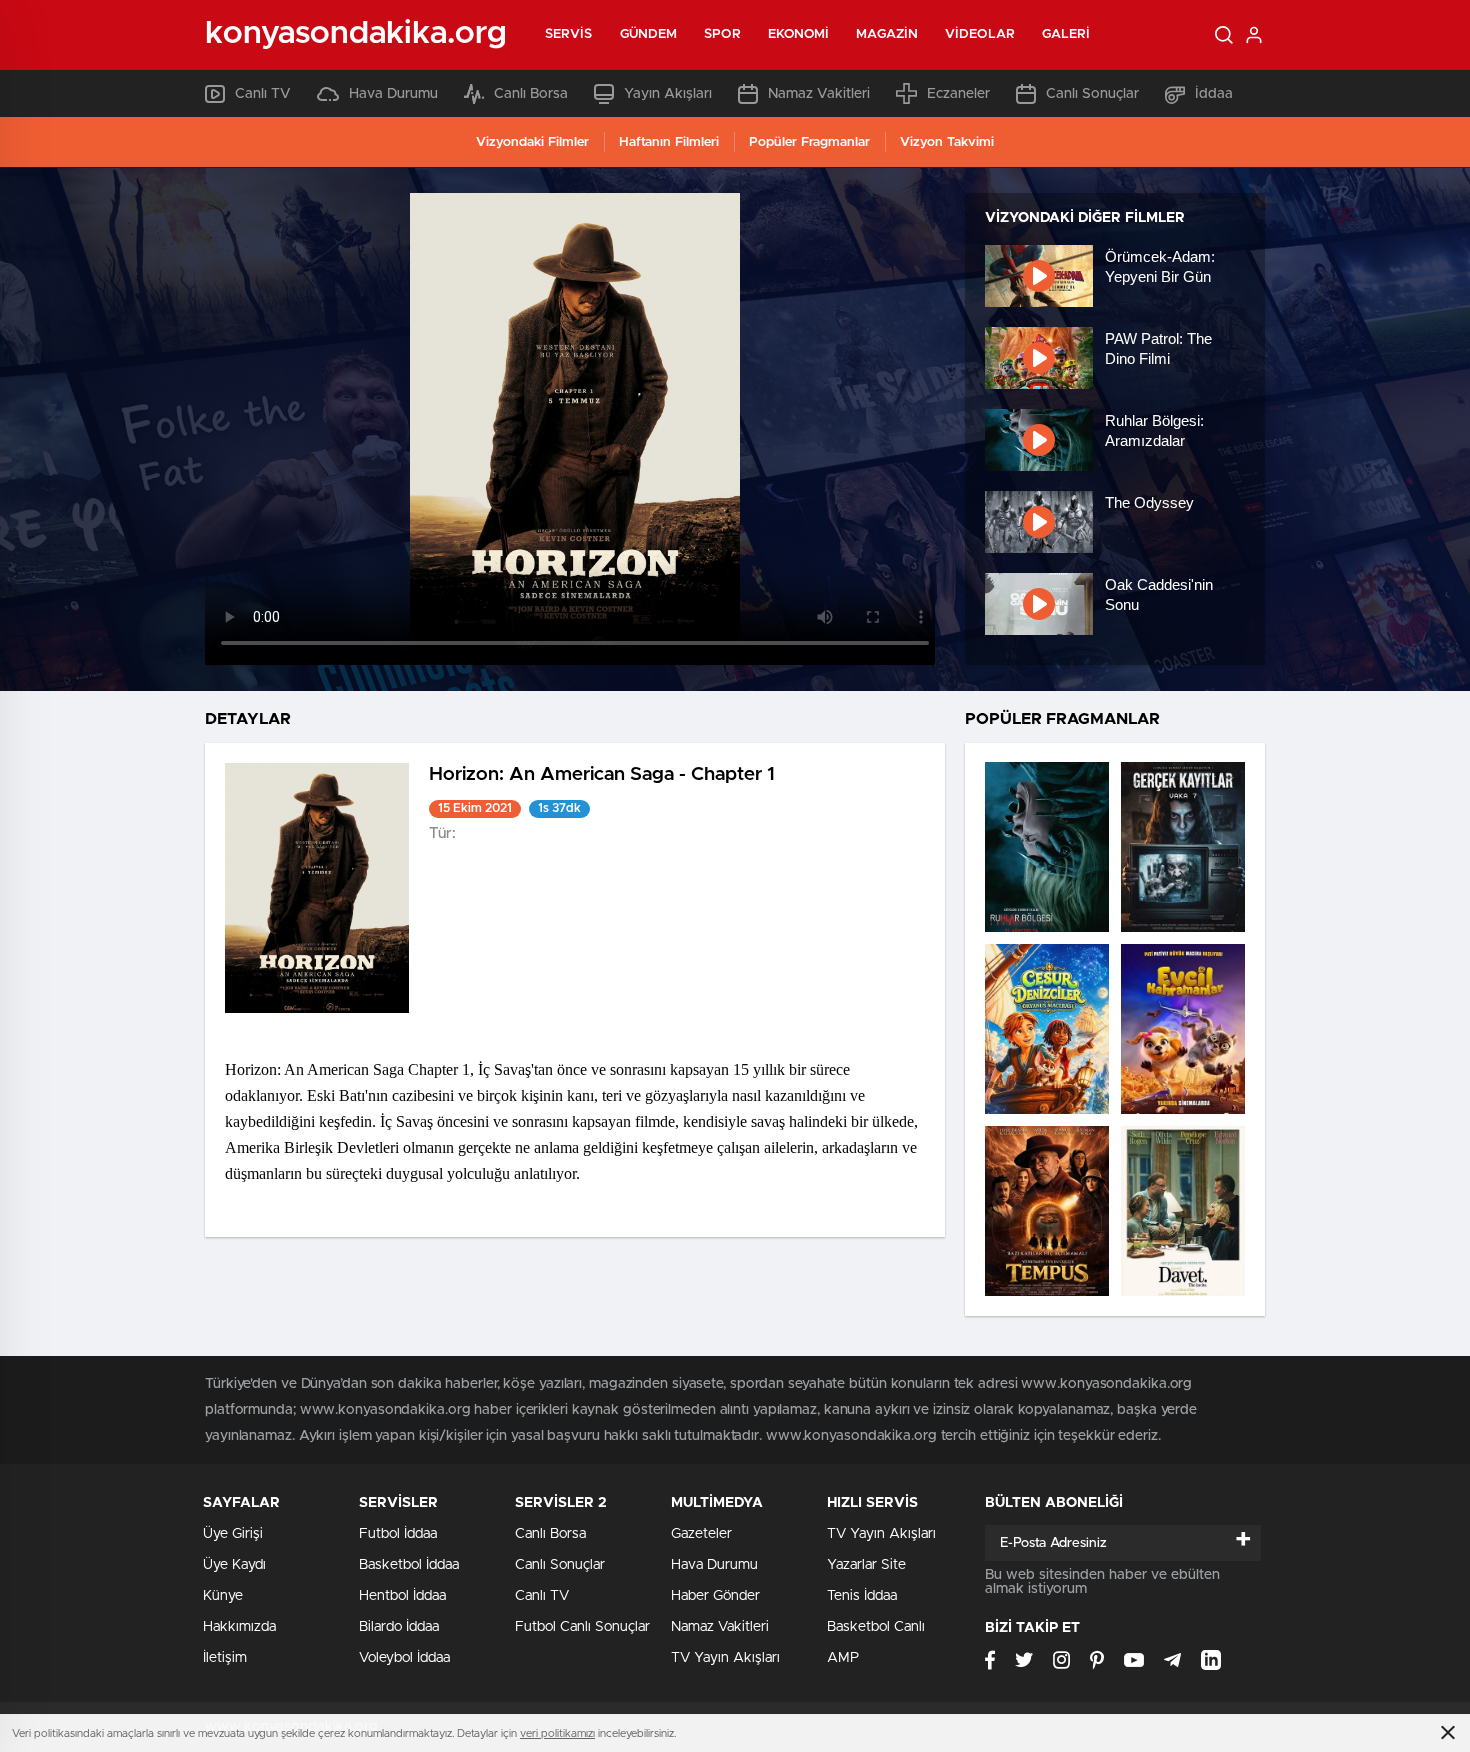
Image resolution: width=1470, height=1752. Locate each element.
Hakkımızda (239, 1627)
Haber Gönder (715, 1596)
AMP (843, 1658)
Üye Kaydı (234, 1565)
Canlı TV (263, 94)
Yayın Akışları (668, 94)
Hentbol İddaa (402, 1596)
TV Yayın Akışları (725, 1658)
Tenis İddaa (862, 1596)
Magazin (887, 34)
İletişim (225, 1658)
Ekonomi (799, 34)
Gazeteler (701, 1534)
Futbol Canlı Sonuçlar (582, 1627)
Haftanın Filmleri (669, 142)
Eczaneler (958, 94)
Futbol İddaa (398, 1534)
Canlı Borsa (531, 94)
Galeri (1066, 34)
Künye (223, 1596)
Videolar (980, 34)
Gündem (649, 34)
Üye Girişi (233, 1534)
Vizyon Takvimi (947, 142)
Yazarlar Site (866, 1565)
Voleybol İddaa (404, 1658)
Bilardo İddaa (399, 1627)
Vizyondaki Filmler (532, 142)
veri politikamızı (557, 1733)
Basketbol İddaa (409, 1565)
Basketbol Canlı (876, 1627)
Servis (569, 34)
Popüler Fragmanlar (809, 142)
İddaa (1214, 94)
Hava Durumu (393, 94)
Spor (722, 34)
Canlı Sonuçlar (1092, 94)
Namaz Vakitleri (819, 94)
